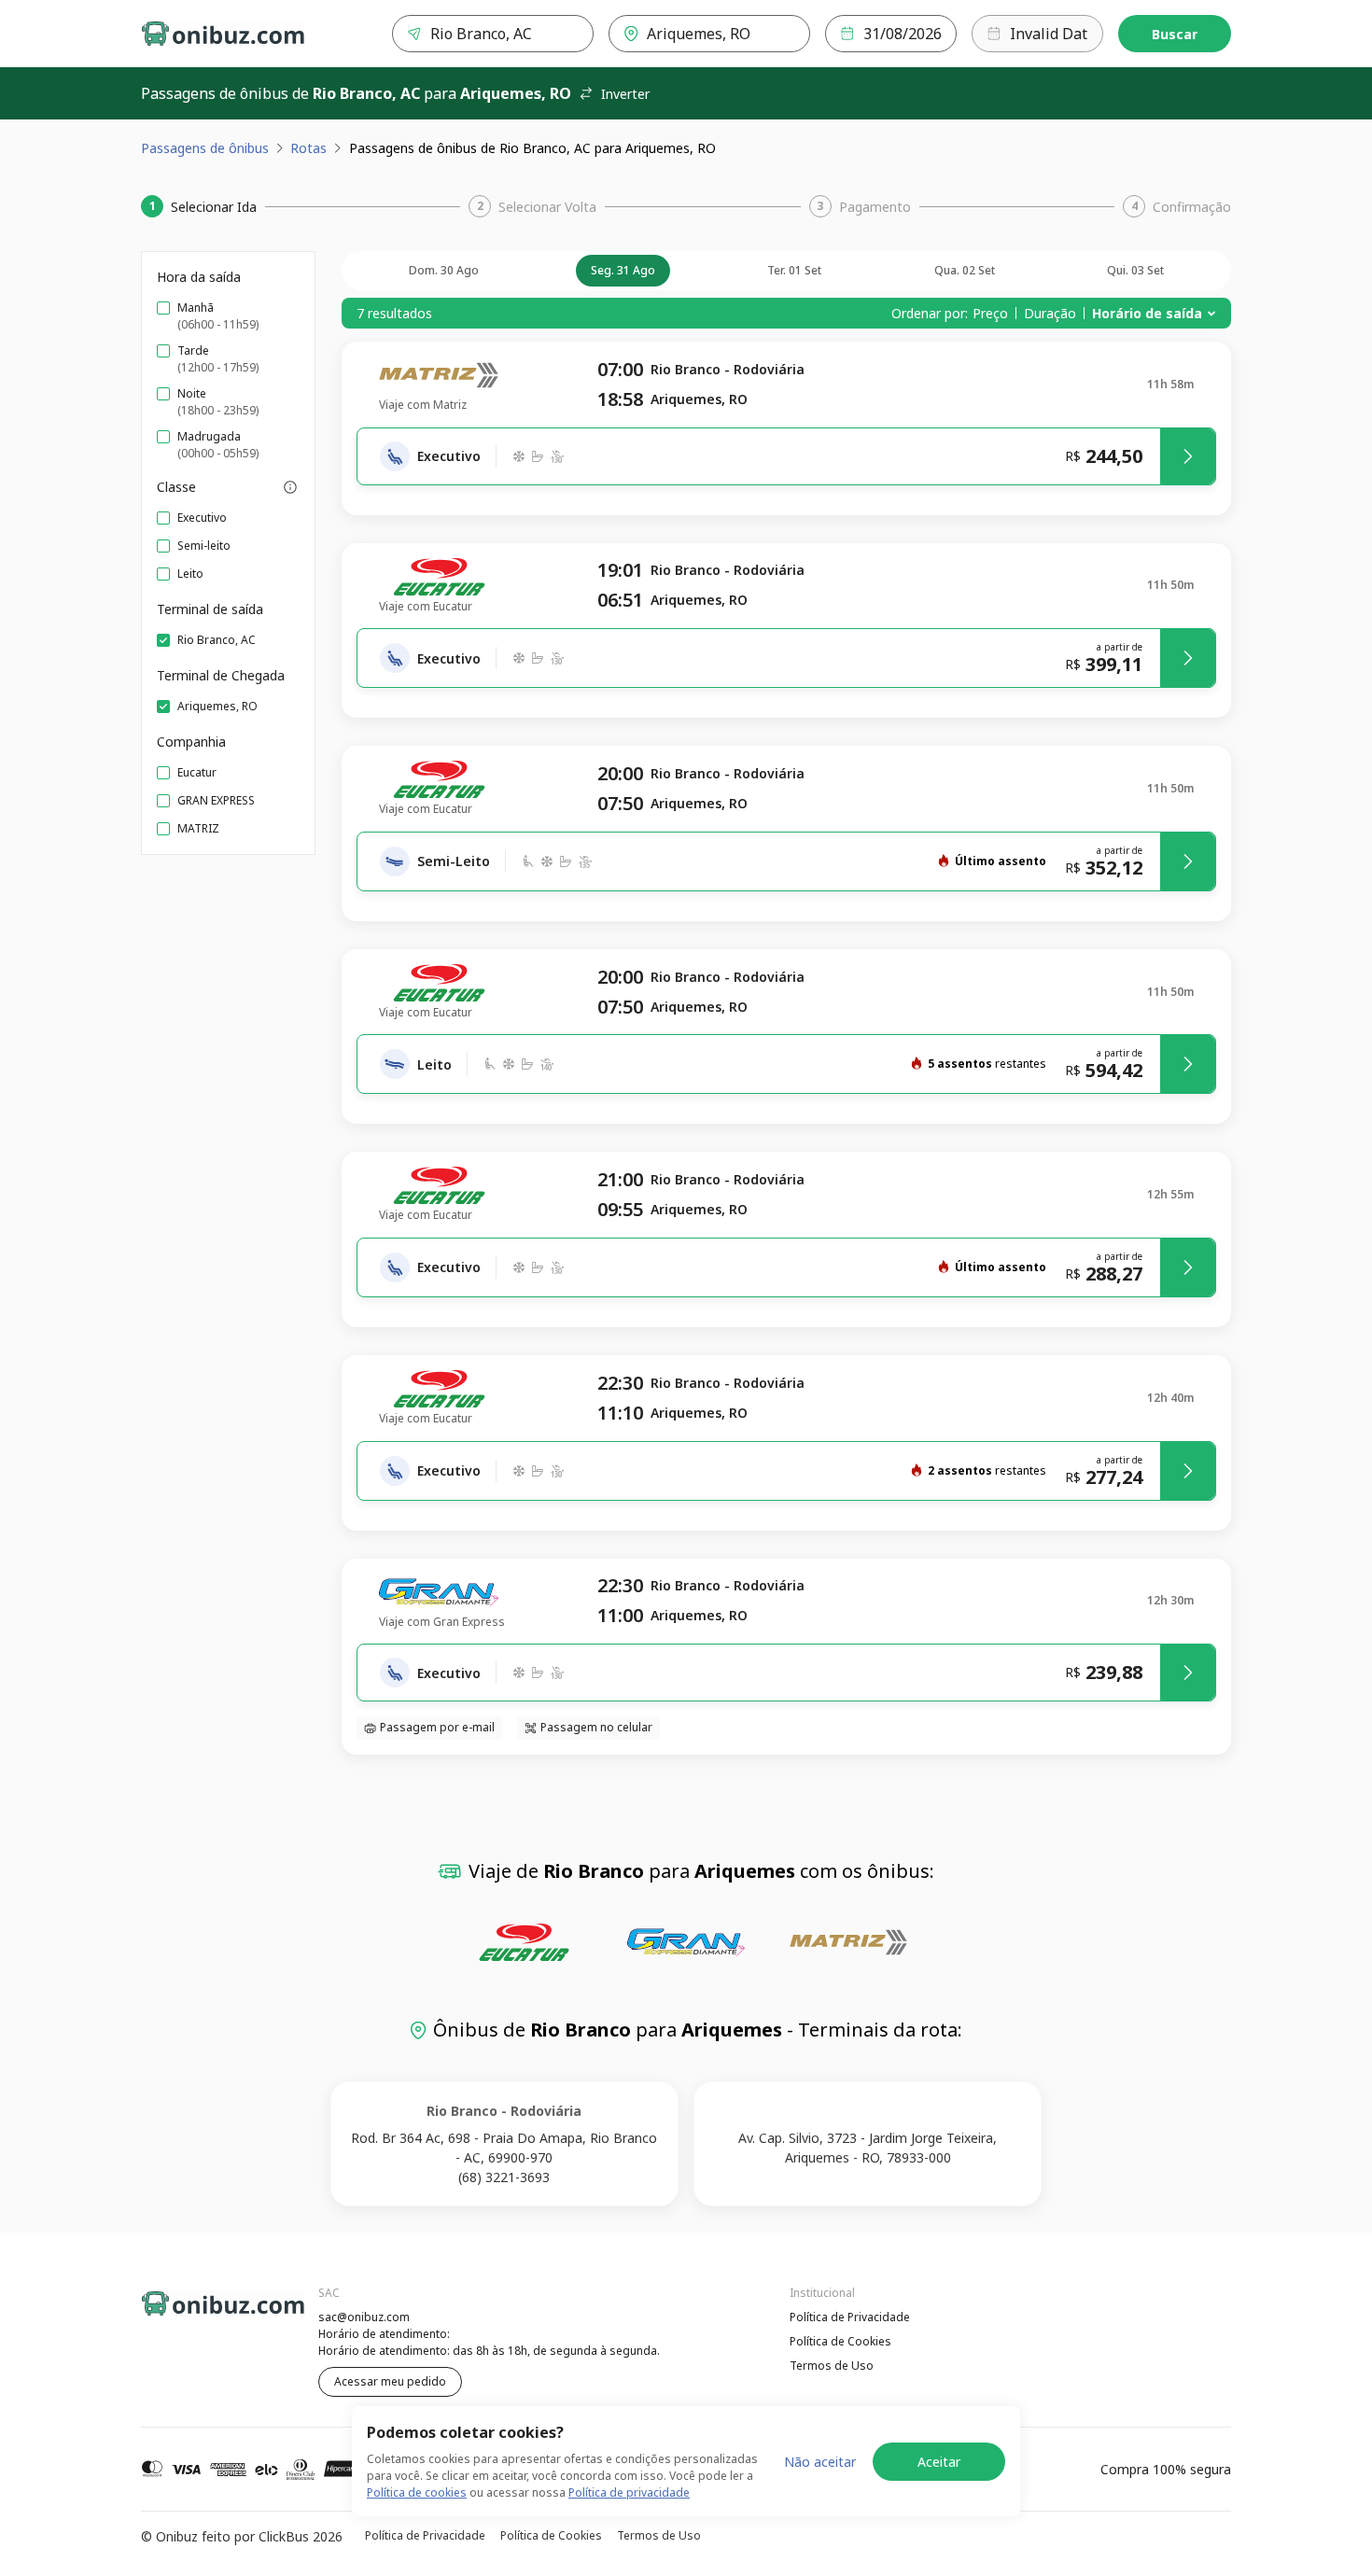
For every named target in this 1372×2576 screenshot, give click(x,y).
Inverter (625, 94)
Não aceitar (820, 2462)
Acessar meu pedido (390, 2381)
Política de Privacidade (850, 2317)
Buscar (1175, 34)
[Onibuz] (223, 34)
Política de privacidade (629, 2492)
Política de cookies (417, 2492)
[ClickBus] (192, 2315)
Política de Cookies (840, 2341)
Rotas (308, 148)
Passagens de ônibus (205, 148)
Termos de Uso (832, 2366)
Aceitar (939, 2462)
